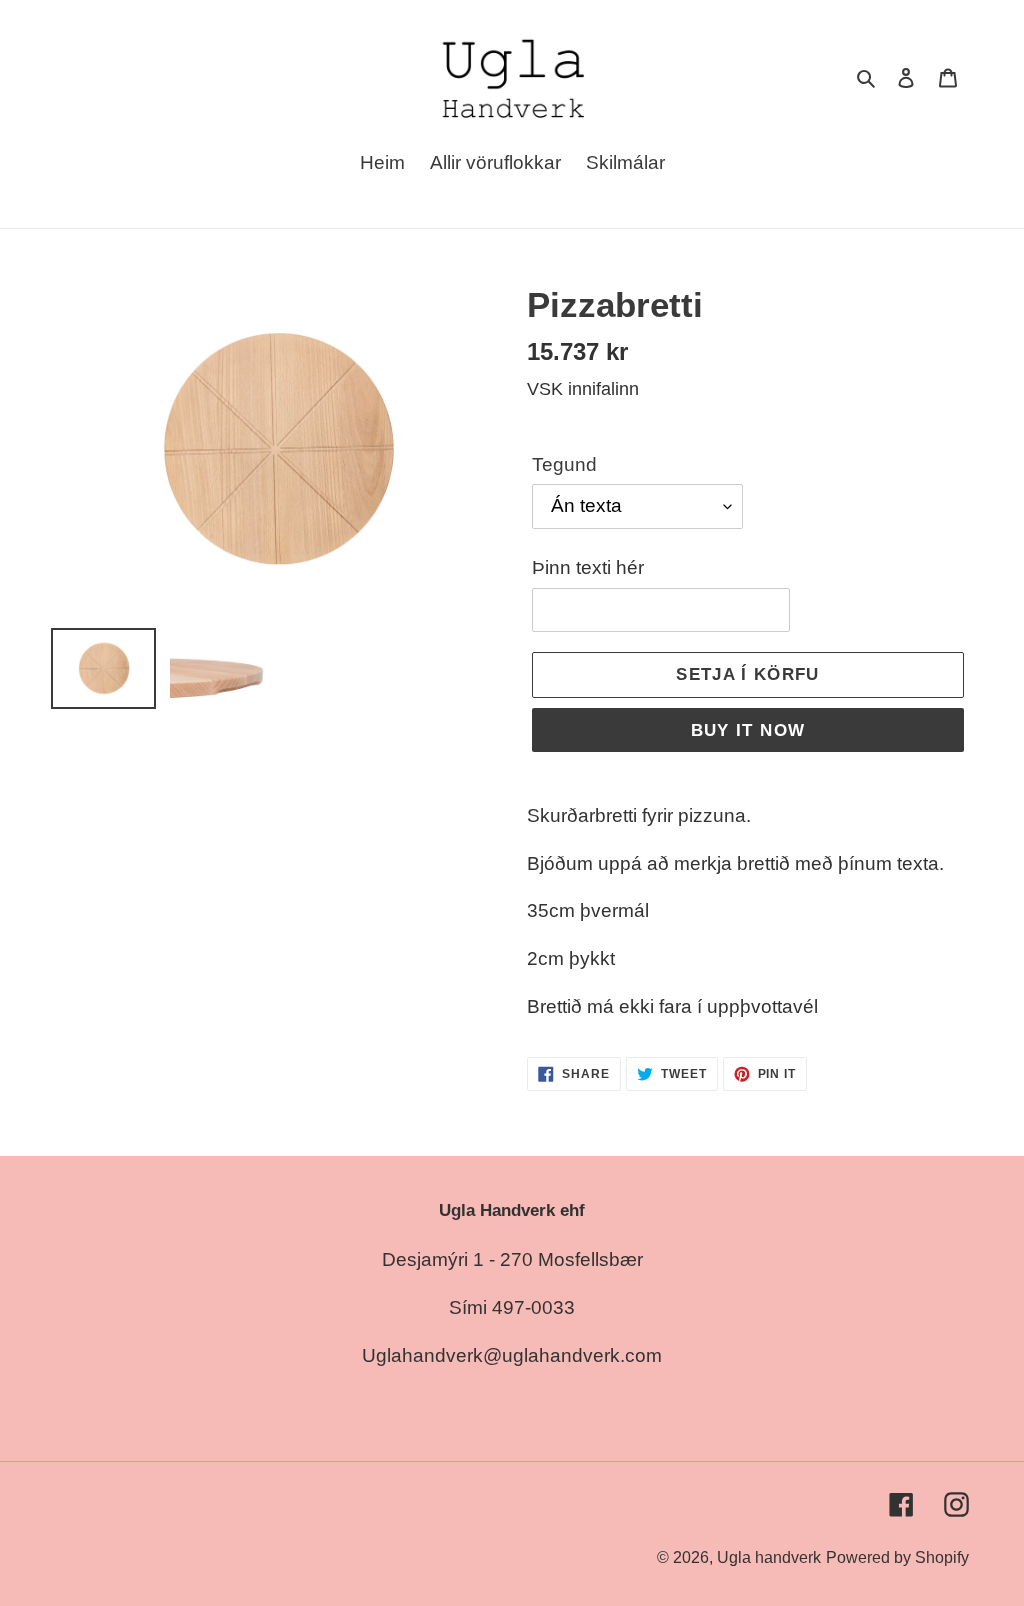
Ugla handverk (769, 1557)
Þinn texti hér (588, 567)
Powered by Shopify (897, 1557)
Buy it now (748, 730)
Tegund (564, 464)
